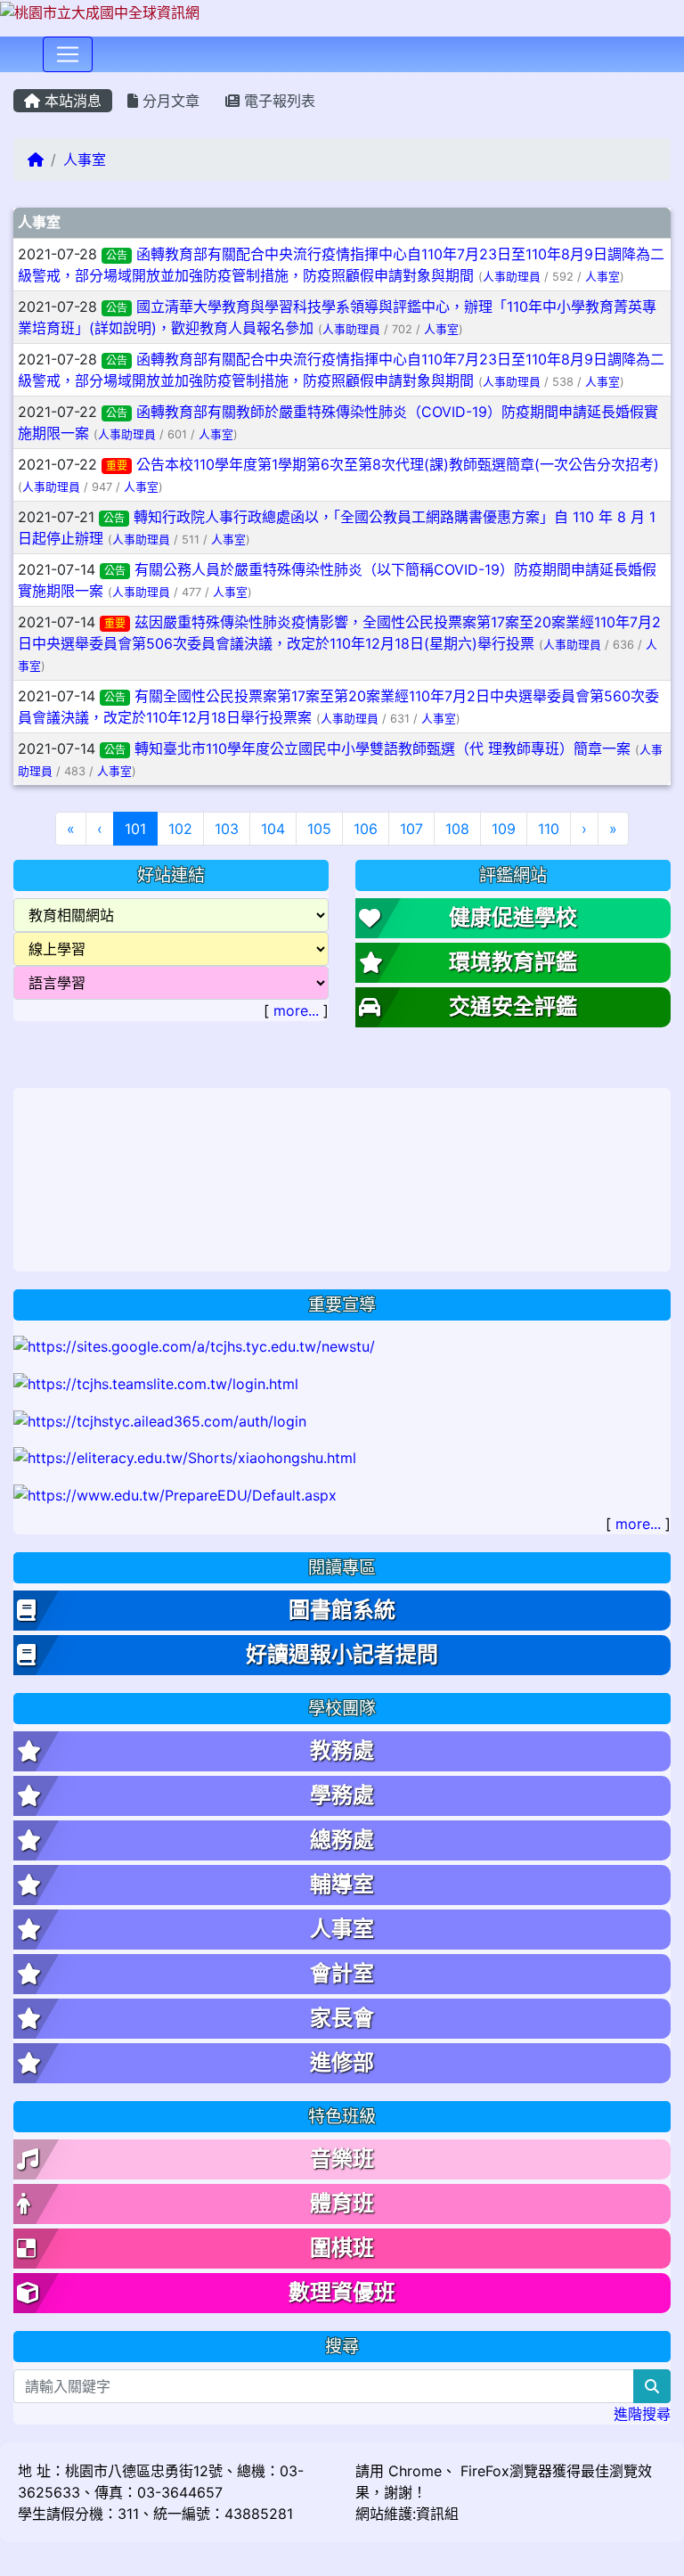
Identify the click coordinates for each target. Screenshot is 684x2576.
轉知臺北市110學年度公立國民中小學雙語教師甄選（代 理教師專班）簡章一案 (383, 748)
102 (180, 829)
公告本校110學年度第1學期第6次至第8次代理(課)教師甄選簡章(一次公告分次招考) (398, 464)
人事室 (85, 159)
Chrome (415, 2471)
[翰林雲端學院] (156, 1382)
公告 (117, 255)
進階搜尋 (642, 2414)
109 (504, 829)
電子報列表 (277, 101)
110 (549, 829)
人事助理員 (512, 277)
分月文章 (169, 101)
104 (273, 829)
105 (319, 829)
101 (141, 828)
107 (411, 829)
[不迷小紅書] (185, 1457)
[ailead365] (160, 1419)
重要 (117, 466)
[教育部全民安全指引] (175, 1493)
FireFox (483, 2471)
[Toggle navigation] (68, 54)
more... (296, 1010)
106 (366, 829)
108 (457, 829)
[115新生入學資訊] (194, 1345)
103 (227, 829)
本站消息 (71, 101)
